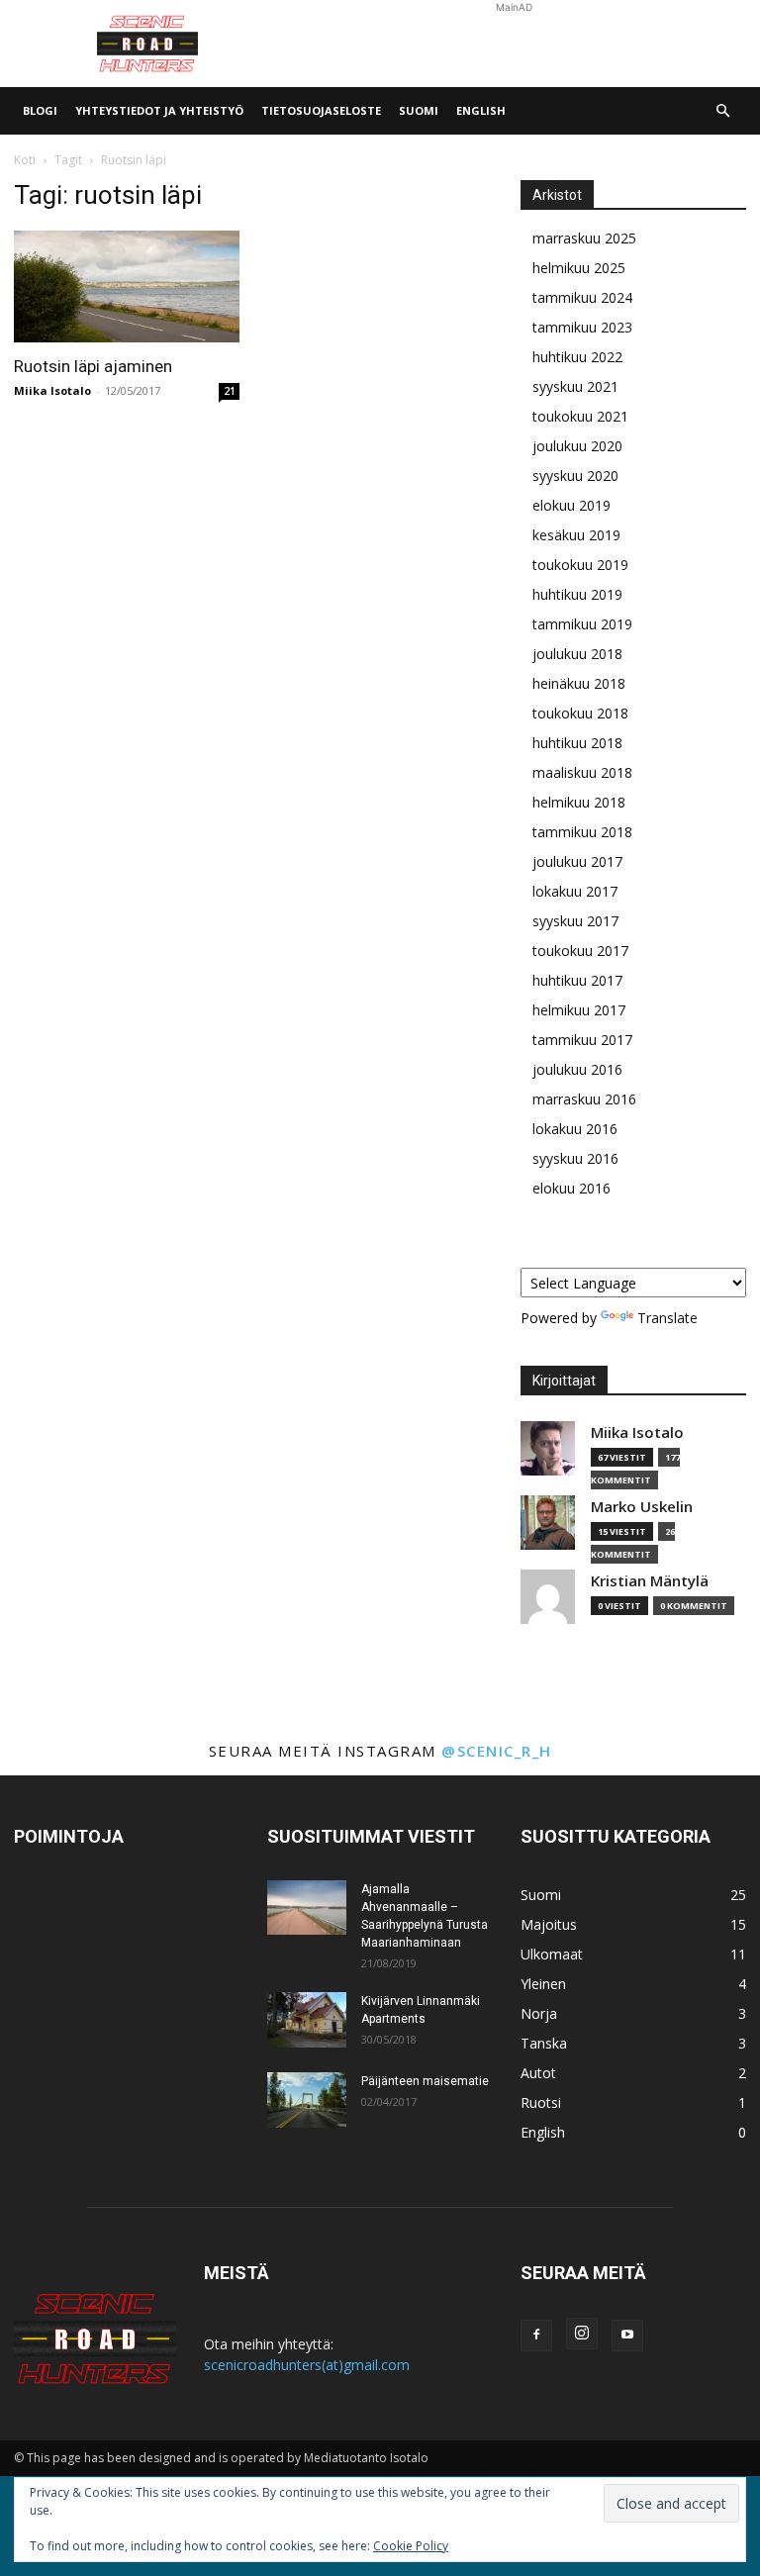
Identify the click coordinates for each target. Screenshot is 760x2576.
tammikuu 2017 (582, 1040)
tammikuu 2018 (582, 832)
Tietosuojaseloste (321, 110)
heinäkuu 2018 (579, 683)
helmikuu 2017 (579, 1010)
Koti (25, 160)
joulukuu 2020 (577, 446)
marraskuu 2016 (584, 1099)
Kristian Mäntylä (650, 1581)
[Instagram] (582, 2334)
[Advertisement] (514, 44)
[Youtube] (627, 2336)
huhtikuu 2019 (577, 594)
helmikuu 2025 (579, 268)
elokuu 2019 (571, 505)
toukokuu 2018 (580, 713)
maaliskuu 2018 (582, 772)
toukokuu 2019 (580, 565)
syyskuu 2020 (575, 476)
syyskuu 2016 (575, 1158)
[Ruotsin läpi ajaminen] (127, 286)
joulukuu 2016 (577, 1069)
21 (230, 391)
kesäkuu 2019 (576, 535)
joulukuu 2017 (577, 861)
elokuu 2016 (571, 1188)
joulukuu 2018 (577, 654)
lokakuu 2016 (575, 1129)
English (481, 110)
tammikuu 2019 (582, 624)
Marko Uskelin (642, 1507)
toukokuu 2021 (580, 416)
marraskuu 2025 (584, 238)
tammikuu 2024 (582, 297)
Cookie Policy (411, 2546)
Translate (667, 1318)
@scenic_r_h (497, 1751)
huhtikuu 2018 (577, 743)
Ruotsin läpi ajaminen (93, 366)
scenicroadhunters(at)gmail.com (307, 2365)
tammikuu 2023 (582, 327)
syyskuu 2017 (575, 921)
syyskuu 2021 (575, 386)
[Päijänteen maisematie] (307, 2100)
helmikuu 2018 (579, 802)
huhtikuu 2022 (577, 357)
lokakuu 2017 (575, 891)
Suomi (419, 110)
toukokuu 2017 (580, 951)
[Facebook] (536, 2336)
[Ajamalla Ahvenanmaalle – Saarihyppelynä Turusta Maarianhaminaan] (307, 1908)
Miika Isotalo (52, 390)
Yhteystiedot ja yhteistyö (159, 110)
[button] (722, 111)
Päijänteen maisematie (425, 2081)
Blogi (40, 110)
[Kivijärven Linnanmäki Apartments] (307, 2020)
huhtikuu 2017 (577, 980)
